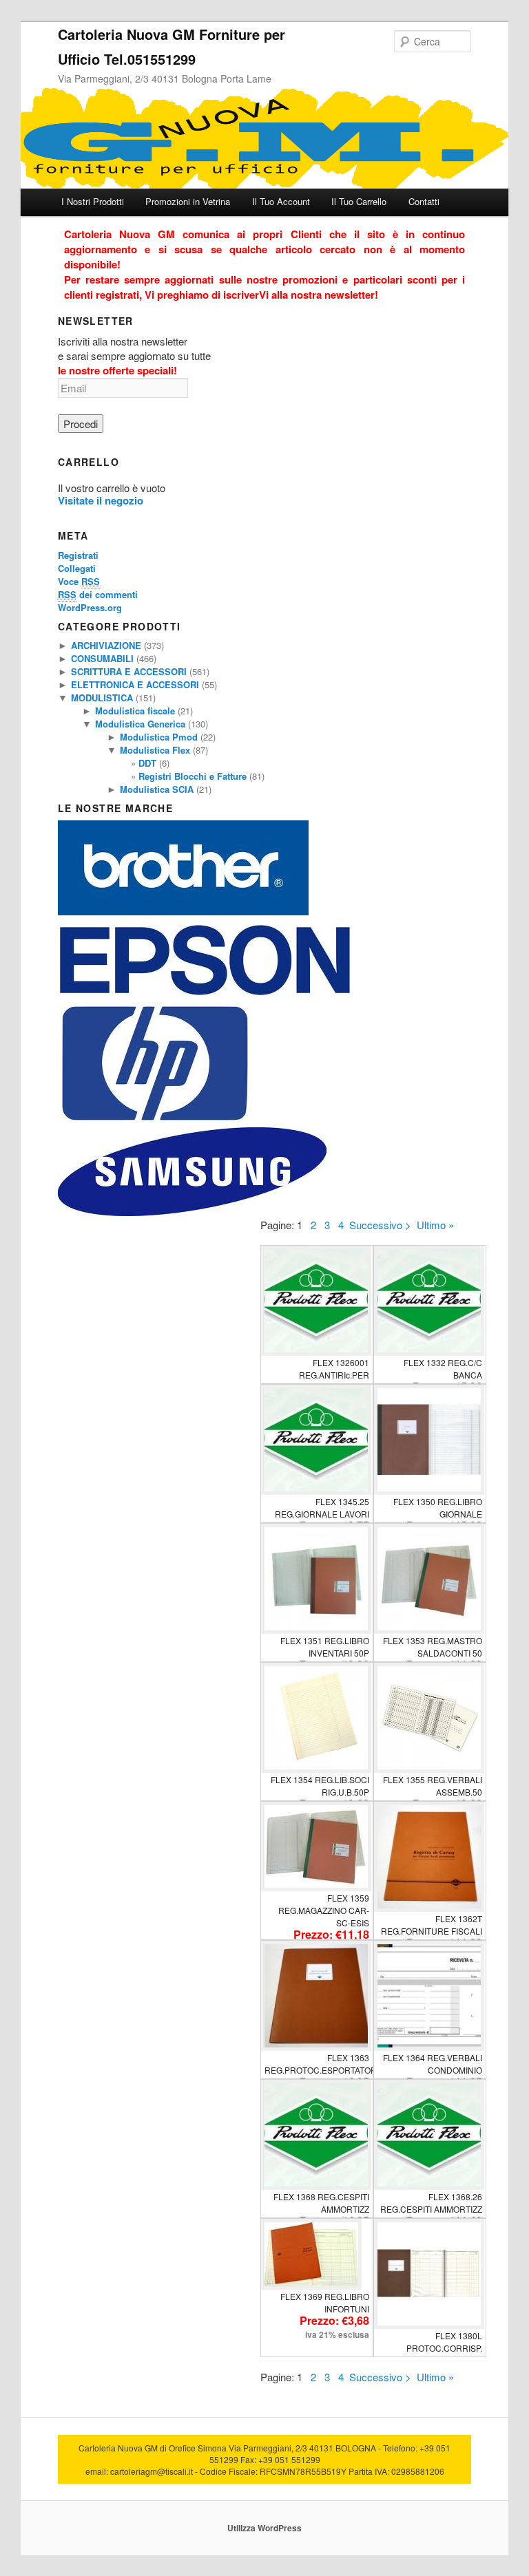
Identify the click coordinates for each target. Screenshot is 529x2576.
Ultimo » (435, 1225)
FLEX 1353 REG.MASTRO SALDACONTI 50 (433, 1647)
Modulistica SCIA (157, 789)
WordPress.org (90, 607)
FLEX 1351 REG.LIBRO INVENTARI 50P (325, 1647)
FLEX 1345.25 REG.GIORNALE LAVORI (322, 1508)
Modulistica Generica (140, 724)
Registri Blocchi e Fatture (193, 776)
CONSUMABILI (102, 658)
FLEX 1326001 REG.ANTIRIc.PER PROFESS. (334, 1375)
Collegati (77, 568)
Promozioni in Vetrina (188, 201)
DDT (147, 763)
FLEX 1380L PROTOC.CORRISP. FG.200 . (444, 2348)
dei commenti (98, 594)
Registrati (78, 555)
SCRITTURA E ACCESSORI (129, 671)
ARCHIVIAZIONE (106, 645)
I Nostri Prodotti (93, 201)
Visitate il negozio (101, 500)
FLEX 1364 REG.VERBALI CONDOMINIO (433, 2064)
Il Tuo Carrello (359, 201)
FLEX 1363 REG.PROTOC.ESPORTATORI (322, 2064)
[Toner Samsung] (192, 1212)
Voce (79, 581)
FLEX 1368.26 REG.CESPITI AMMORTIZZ (431, 2203)
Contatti (424, 201)
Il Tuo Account (281, 201)
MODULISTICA (102, 698)
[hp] (155, 1121)
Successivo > (380, 1225)
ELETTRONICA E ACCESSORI (135, 684)
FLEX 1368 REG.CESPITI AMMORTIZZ (321, 2203)
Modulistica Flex (155, 750)
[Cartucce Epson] (205, 996)
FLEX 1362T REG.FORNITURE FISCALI (432, 1925)
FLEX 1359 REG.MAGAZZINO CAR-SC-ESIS (324, 1910)
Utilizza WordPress (264, 2528)
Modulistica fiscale (135, 711)
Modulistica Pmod (159, 737)
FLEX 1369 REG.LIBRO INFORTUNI (325, 2302)
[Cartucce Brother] (183, 912)
